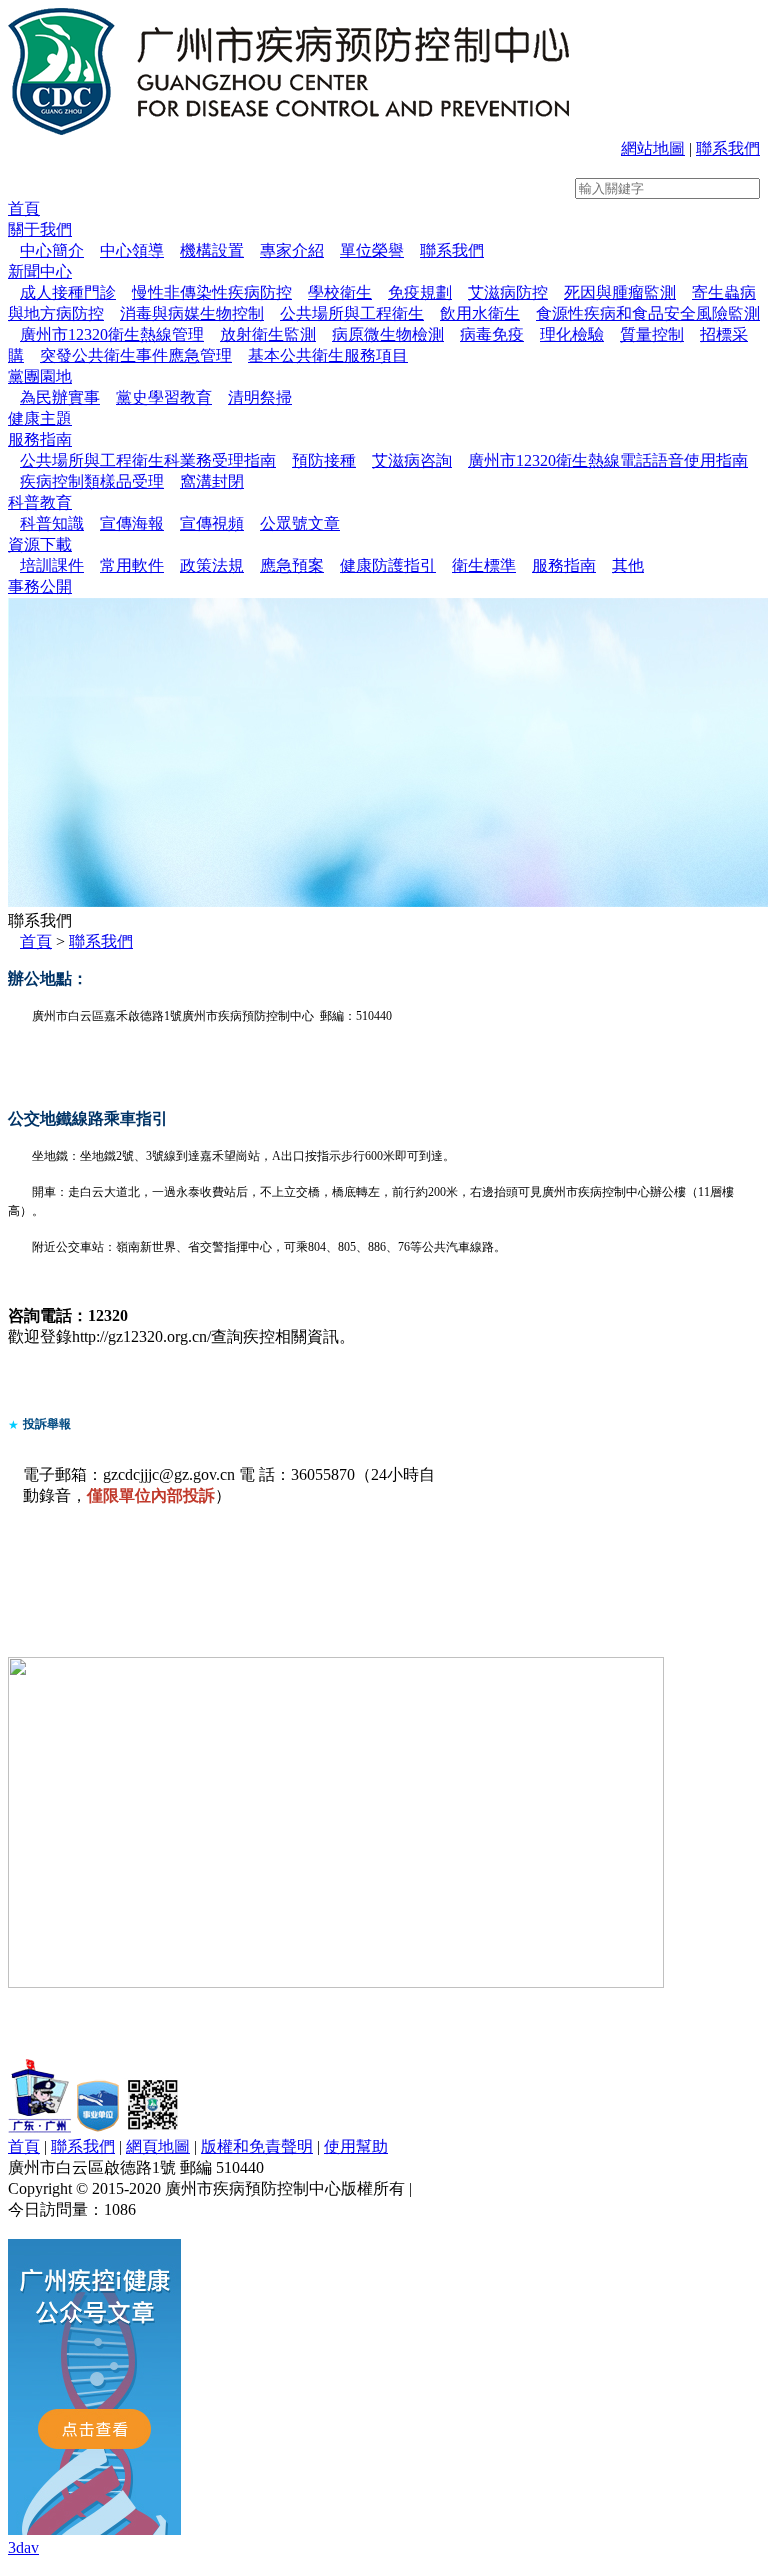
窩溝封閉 (212, 481)
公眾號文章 (300, 523)
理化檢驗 (572, 334)
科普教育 (40, 502)
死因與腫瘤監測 (620, 292)
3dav (23, 2547)
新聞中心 (40, 271)
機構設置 (212, 250)
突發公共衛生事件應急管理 (136, 355)
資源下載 (40, 544)
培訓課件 (52, 565)
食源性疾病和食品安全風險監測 (648, 313)
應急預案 (292, 565)
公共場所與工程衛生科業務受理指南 (148, 460)
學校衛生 (340, 292)
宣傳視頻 (212, 523)
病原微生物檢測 (388, 334)
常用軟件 (132, 565)
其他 (628, 565)
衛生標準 (484, 565)
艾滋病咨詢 (412, 460)
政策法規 (212, 565)
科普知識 (52, 523)
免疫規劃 (420, 292)
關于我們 (40, 229)
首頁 (24, 208)
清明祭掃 (260, 397)
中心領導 (132, 250)
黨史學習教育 (164, 397)
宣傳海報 (132, 523)
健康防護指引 (388, 565)
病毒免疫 (492, 334)
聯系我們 (728, 148)
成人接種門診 (68, 292)
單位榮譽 (372, 250)
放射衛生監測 (268, 334)
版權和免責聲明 (257, 2146)
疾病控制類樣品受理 (92, 481)
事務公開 (40, 586)
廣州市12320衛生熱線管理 (112, 334)
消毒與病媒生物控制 (192, 313)
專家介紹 (292, 250)
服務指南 (40, 439)
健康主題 (40, 418)
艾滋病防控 (508, 292)
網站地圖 (653, 148)
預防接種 (324, 460)
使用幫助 (356, 2146)
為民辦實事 (60, 397)
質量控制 (652, 334)
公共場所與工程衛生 (352, 313)
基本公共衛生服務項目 (328, 355)
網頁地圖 (158, 2146)
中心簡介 (52, 250)
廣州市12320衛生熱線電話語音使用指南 (608, 460)
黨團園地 (40, 376)
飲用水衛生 (480, 313)
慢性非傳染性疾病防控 (212, 292)
